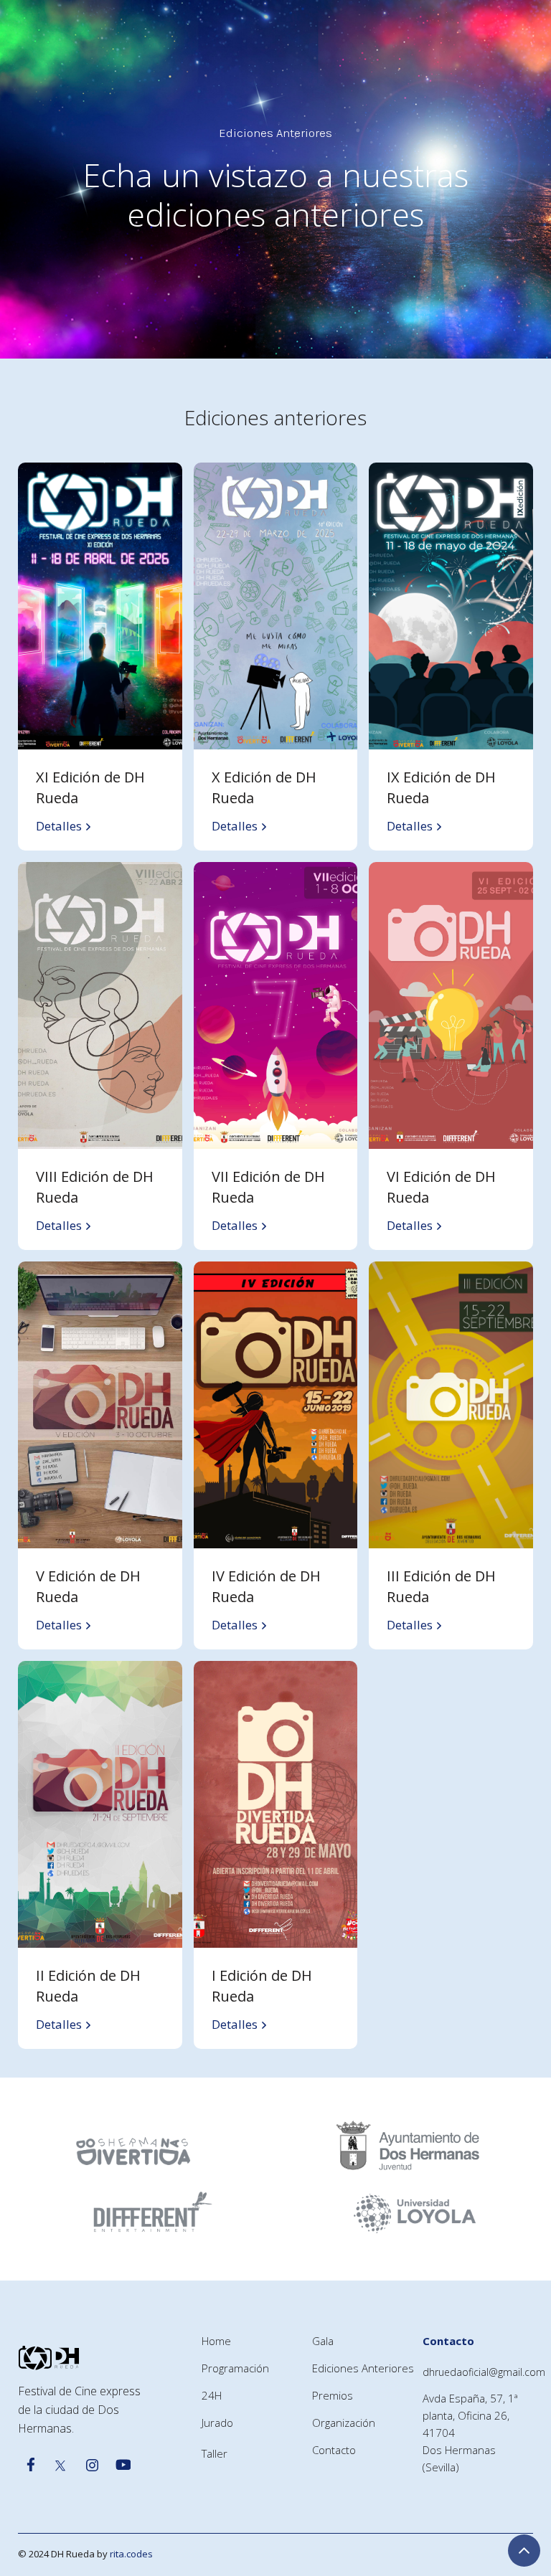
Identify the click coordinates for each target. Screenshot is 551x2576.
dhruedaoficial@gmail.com (484, 2372)
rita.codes (131, 2554)
